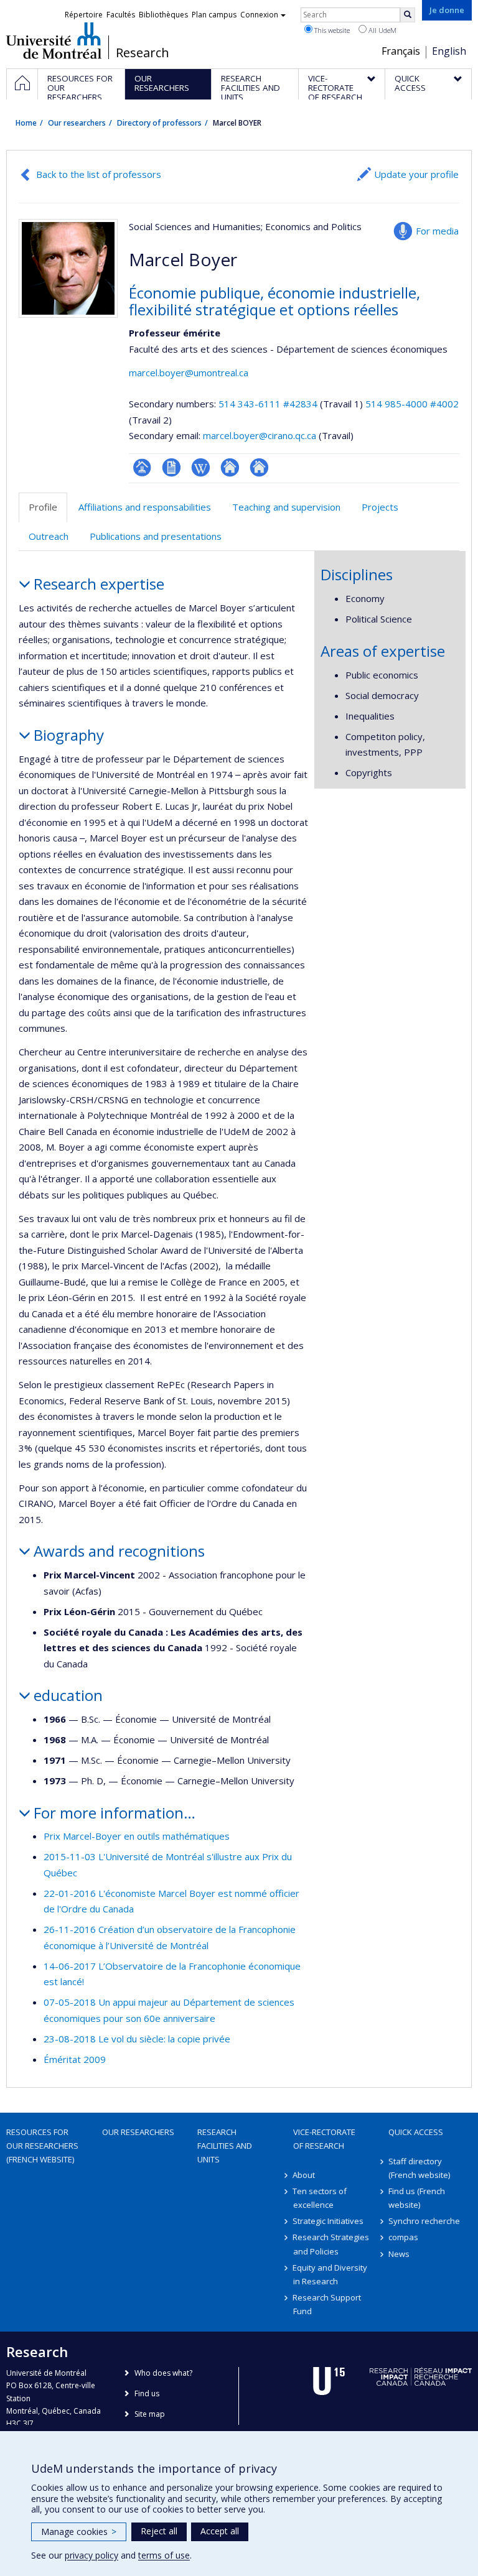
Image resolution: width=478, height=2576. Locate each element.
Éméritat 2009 (75, 2059)
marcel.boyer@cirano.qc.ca (260, 435)
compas (403, 2237)
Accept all (220, 2531)
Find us (147, 2393)
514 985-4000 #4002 (412, 404)
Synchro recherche (424, 2221)
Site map (150, 2414)
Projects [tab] (380, 507)
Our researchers (77, 123)
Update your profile (416, 174)
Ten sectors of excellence (320, 2198)
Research (143, 53)
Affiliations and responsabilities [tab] (145, 507)
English (449, 51)
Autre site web (230, 467)
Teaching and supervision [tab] (286, 507)
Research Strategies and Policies (331, 2244)
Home (26, 123)
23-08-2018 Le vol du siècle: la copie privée (137, 2039)
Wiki (201, 467)
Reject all (159, 2531)
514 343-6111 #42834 (268, 404)
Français (401, 51)
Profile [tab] (43, 507)
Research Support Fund (327, 2304)
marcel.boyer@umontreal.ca (189, 373)
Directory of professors (159, 123)
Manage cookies (79, 2532)
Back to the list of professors (99, 174)
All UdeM (382, 30)
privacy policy (91, 2555)
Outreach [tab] (49, 536)
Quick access (416, 2132)
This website (331, 30)
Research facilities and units (225, 2146)
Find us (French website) (417, 2198)
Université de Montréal (54, 40)
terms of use (164, 2555)
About (304, 2175)
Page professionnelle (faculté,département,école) (142, 467)
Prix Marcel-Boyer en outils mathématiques (137, 1836)
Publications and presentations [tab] (156, 536)
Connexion (259, 15)
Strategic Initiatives (329, 2221)
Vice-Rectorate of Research (324, 2139)
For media (437, 231)
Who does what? (163, 2373)
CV (171, 467)
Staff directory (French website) (419, 2168)
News (399, 2254)
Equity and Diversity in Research (330, 2274)
